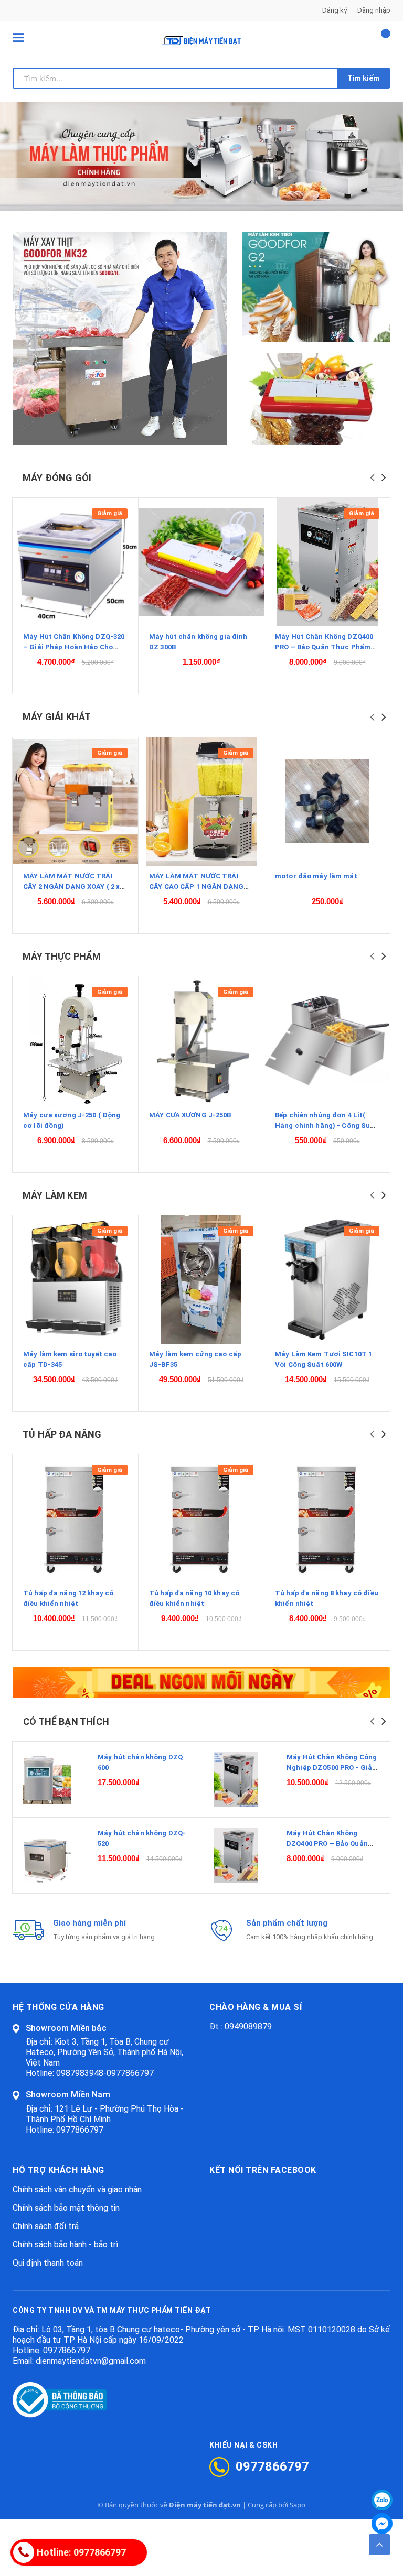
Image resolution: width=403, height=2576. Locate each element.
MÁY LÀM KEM (55, 1195)
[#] (317, 287)
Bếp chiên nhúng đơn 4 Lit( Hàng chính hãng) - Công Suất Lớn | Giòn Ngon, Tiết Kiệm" (326, 1126)
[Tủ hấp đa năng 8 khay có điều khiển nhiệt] (327, 1519)
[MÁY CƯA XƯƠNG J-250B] (201, 1041)
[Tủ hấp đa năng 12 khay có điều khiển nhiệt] (75, 1519)
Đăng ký (335, 10)
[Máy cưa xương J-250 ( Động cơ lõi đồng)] (75, 1041)
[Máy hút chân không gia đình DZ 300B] (201, 562)
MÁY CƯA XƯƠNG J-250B (190, 1115)
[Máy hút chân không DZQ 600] (47, 1780)
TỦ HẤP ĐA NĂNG (62, 1434)
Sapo (298, 2505)
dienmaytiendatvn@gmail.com (91, 2361)
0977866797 (80, 2130)
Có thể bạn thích (66, 1721)
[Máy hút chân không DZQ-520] (47, 1856)
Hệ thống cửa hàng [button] (59, 2007)
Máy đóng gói (57, 478)
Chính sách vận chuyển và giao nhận (77, 2189)
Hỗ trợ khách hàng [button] (59, 2170)
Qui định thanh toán (48, 2263)
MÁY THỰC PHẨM (62, 956)
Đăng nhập (374, 10)
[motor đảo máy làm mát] (327, 802)
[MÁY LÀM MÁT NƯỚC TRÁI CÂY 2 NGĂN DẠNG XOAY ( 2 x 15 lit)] (75, 802)
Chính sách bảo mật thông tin (66, 2208)
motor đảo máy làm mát (316, 876)
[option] (201, 156)
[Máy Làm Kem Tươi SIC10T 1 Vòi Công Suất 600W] (327, 1280)
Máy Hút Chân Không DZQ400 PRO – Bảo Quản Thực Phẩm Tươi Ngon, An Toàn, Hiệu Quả (327, 647)
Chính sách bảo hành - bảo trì (65, 2245)
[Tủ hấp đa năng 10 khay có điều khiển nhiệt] (201, 1519)
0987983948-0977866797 (105, 2073)
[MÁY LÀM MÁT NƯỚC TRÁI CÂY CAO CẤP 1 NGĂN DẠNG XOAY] (201, 802)
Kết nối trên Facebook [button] (263, 2170)
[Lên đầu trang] (379, 2545)
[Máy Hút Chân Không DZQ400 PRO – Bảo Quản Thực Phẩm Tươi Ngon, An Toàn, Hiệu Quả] (327, 562)
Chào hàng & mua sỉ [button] (256, 2007)
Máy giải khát (57, 717)
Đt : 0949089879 (241, 2026)
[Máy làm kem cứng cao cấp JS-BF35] (201, 1280)
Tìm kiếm (363, 78)
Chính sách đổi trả (46, 2226)
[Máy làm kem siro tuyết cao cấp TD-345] (75, 1280)
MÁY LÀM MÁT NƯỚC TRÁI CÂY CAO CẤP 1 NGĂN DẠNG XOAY (196, 887)
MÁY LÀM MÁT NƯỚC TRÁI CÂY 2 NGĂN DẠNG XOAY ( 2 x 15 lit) (71, 887)
